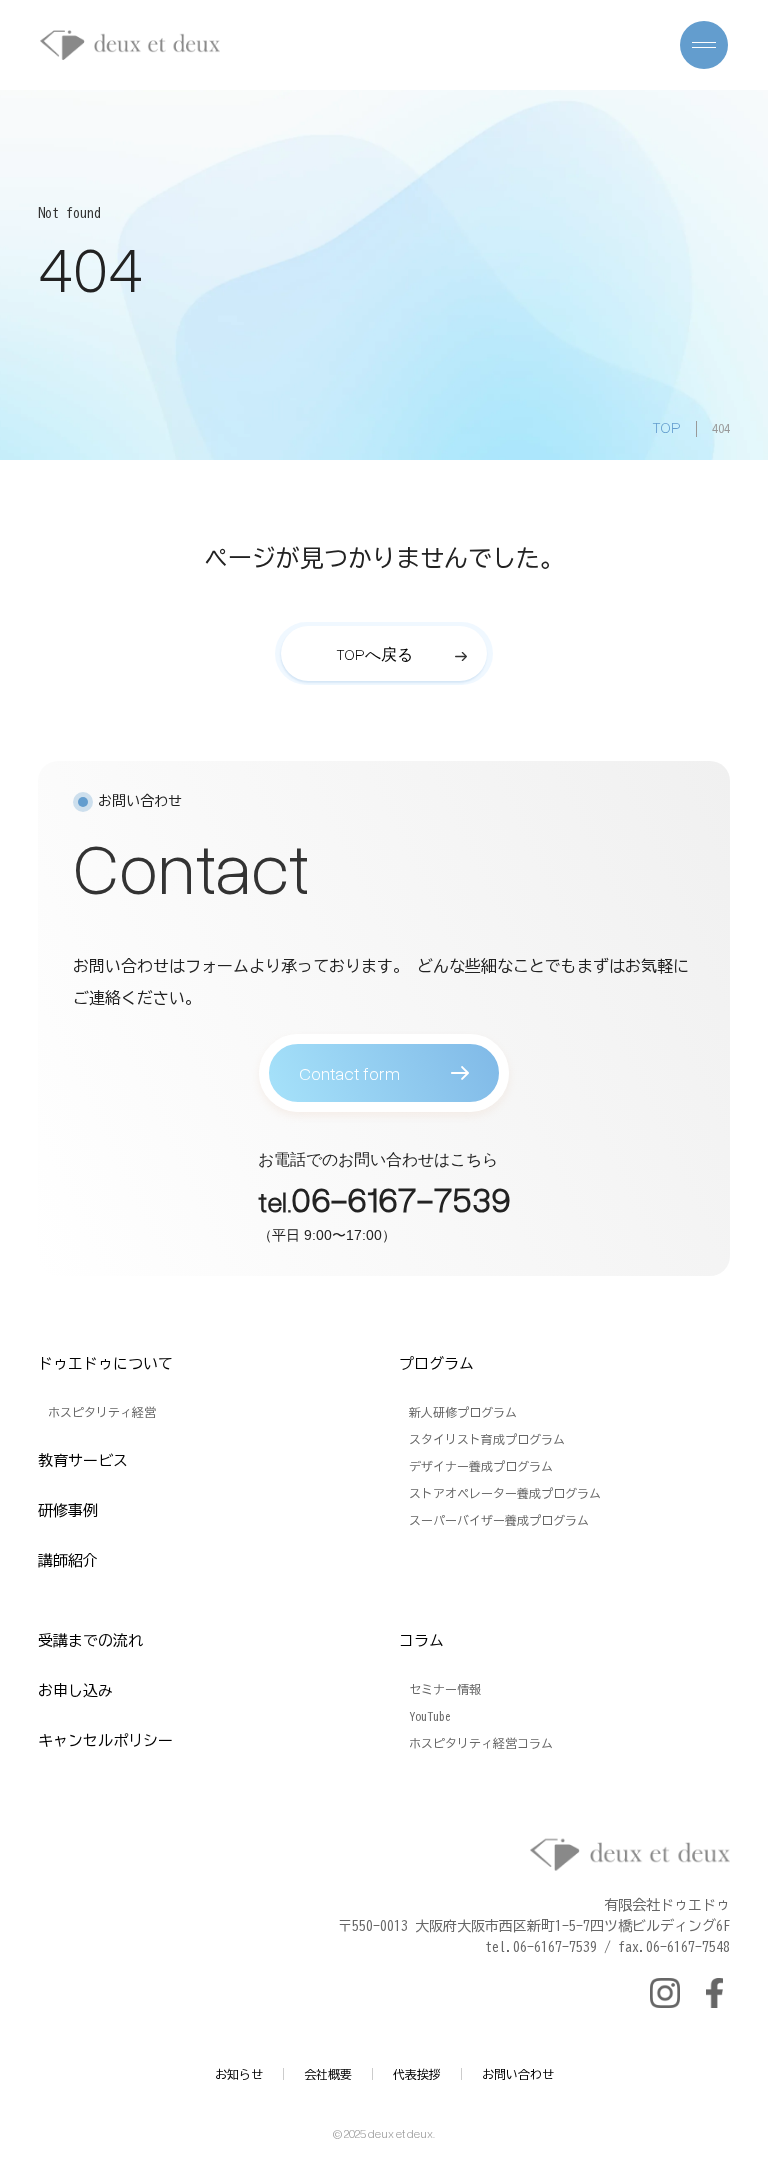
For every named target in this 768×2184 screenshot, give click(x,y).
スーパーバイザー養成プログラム (499, 1520)
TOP (666, 427)
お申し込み (75, 1690)
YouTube (430, 1716)
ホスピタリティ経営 (102, 1412)
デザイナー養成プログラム (481, 1466)
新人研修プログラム (463, 1412)
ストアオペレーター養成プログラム (505, 1493)
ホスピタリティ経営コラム (481, 1743)
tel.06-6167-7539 (541, 1947)
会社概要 (328, 2074)
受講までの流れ (90, 1640)
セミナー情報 (445, 1689)
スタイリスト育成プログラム (487, 1439)
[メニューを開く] (704, 45)
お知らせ (239, 2074)
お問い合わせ (518, 2074)
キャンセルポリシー (105, 1740)
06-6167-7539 (401, 1198)
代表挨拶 (417, 2074)
